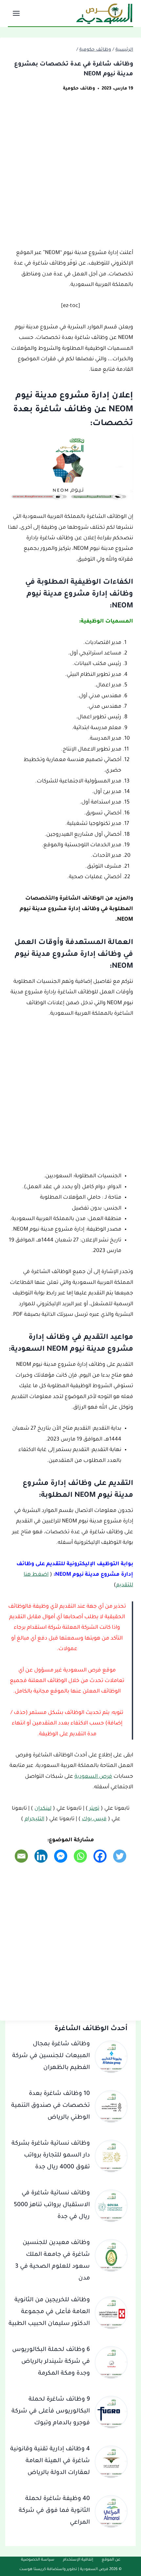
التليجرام (34, 1819)
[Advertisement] (70, 174)
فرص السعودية (93, 1777)
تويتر (94, 1809)
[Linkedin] (41, 1856)
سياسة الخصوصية (38, 2560)
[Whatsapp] (80, 1856)
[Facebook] (100, 1856)
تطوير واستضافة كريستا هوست (48, 2570)
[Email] (21, 1856)
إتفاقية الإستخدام (78, 2560)
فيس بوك (94, 1819)
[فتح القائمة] (17, 13)
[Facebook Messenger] (61, 1856)
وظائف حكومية (79, 89)
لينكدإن (43, 1809)
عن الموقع (111, 2560)
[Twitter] (120, 1856)
